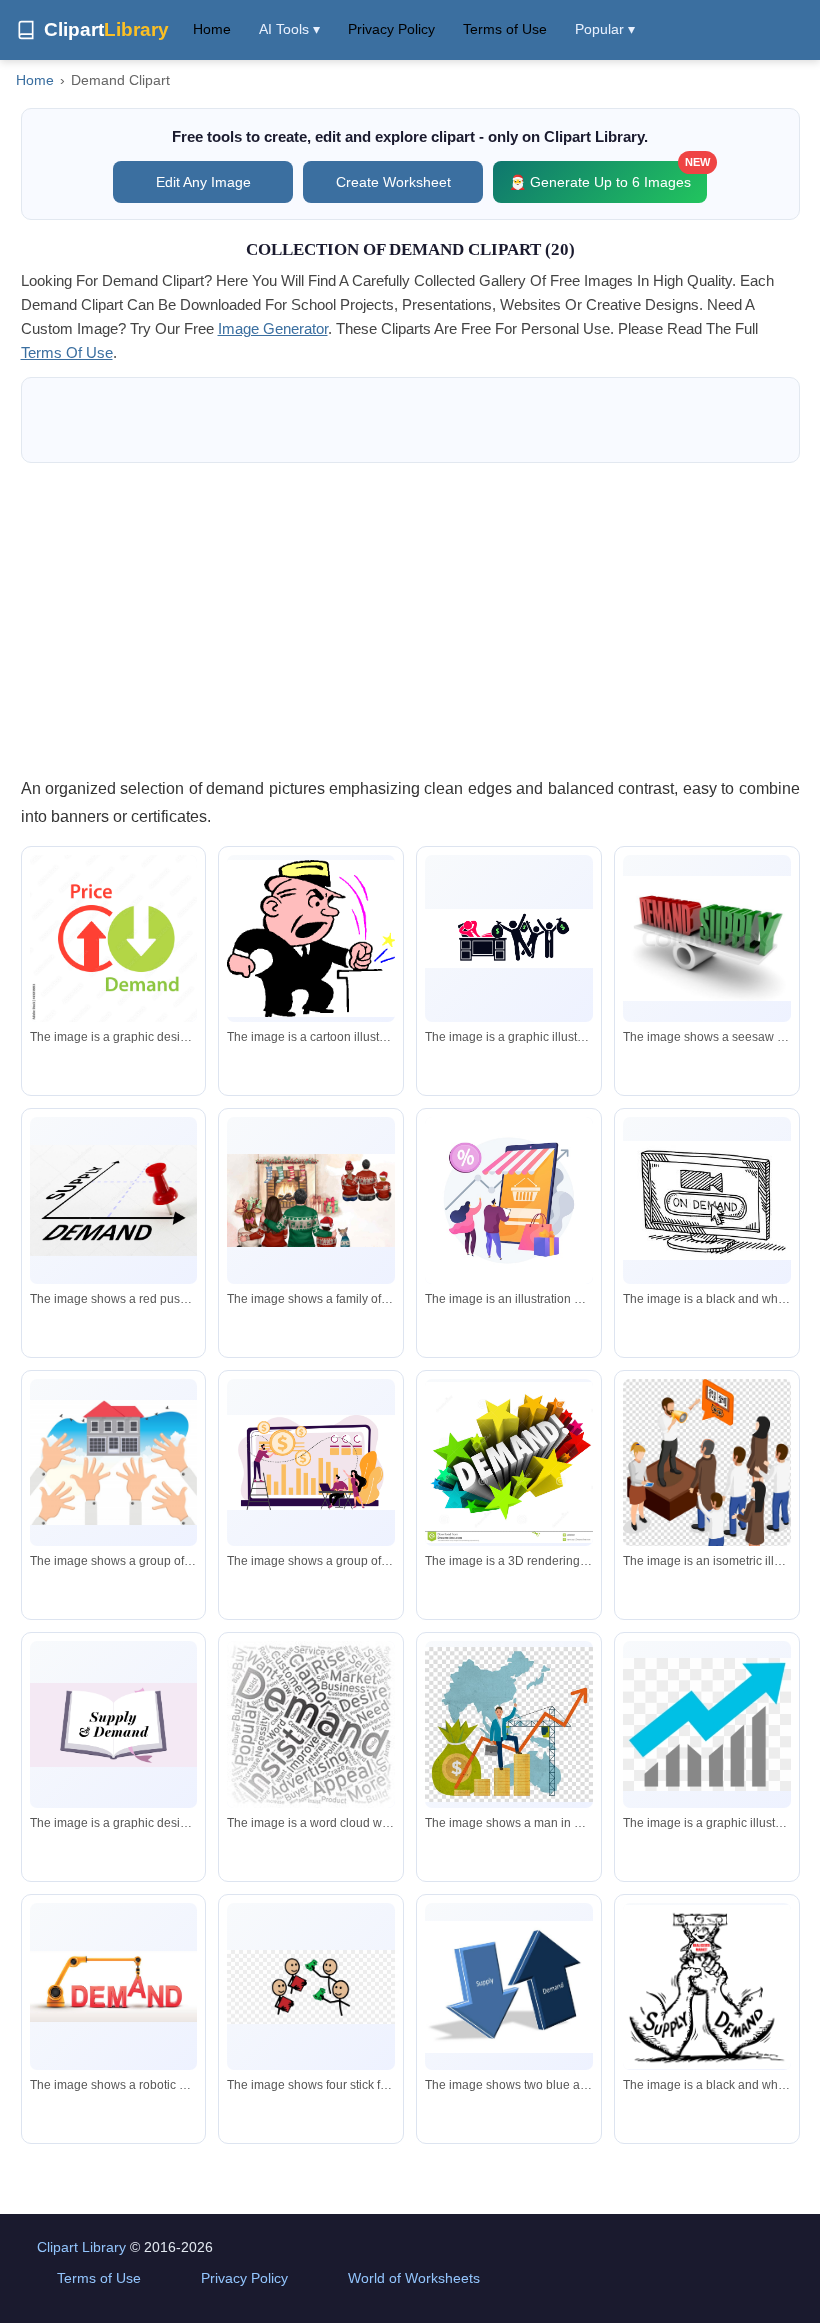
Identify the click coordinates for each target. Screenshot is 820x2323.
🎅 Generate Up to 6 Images (608, 175)
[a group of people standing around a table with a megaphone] (707, 1479)
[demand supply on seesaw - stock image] (707, 939)
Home (212, 29)
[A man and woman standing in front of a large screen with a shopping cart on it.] (509, 1201)
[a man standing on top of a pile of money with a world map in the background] (509, 1724)
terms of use (67, 352)
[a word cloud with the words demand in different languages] (311, 1725)
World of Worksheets (414, 2278)
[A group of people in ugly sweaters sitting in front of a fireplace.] (311, 1200)
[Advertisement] (410, 619)
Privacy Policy (391, 29)
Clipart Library (81, 2247)
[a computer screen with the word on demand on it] (707, 1201)
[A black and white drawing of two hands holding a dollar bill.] (707, 1987)
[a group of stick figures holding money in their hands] (311, 1987)
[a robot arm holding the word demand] (114, 1986)
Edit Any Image (203, 182)
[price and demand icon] (114, 939)
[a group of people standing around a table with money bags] (509, 938)
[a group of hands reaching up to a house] (114, 1463)
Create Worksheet (393, 182)
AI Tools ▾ (289, 29)
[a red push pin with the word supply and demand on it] (114, 1200)
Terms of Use (505, 29)
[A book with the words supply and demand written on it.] (114, 1725)
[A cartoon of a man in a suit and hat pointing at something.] (311, 938)
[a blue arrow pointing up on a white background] (707, 1724)
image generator (273, 328)
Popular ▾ (605, 29)
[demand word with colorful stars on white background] (509, 1463)
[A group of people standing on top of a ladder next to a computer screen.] (311, 1462)
